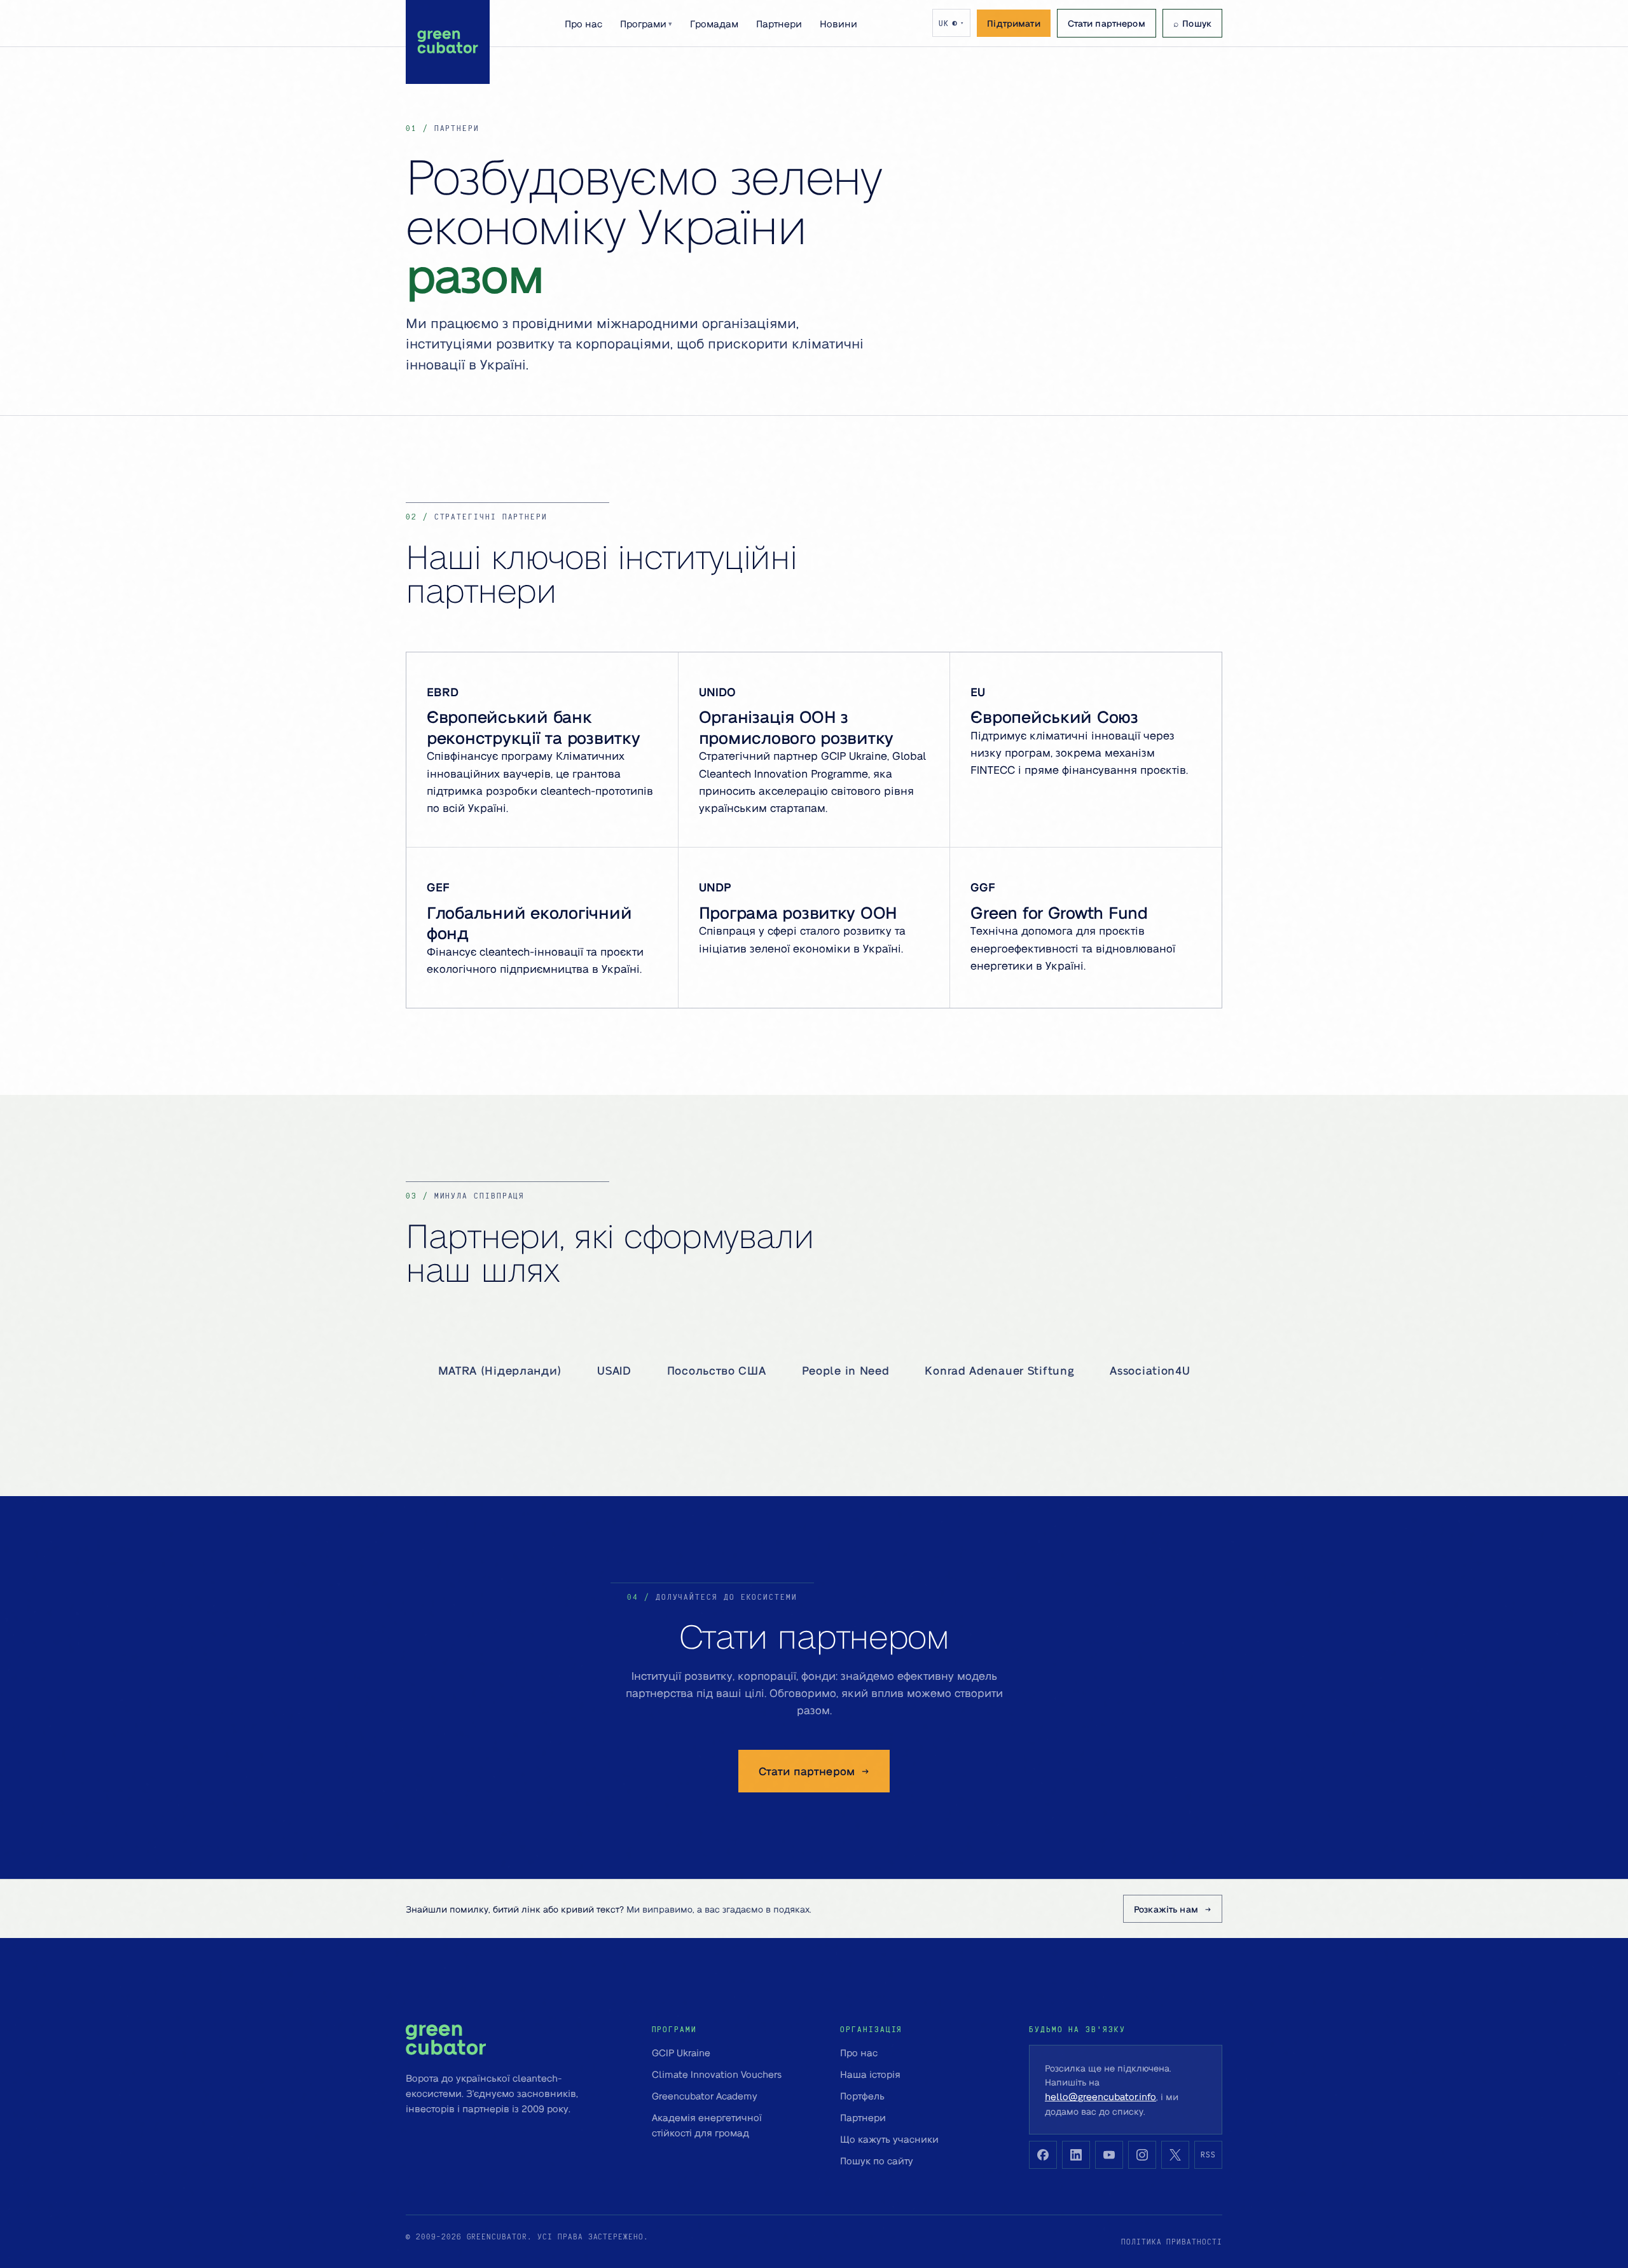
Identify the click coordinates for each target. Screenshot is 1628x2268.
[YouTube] (1109, 2155)
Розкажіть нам (1166, 1909)
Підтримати (1013, 23)
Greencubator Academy (705, 2096)
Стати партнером (1107, 23)
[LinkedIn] (1076, 2155)
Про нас (583, 24)
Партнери (779, 24)
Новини (838, 24)
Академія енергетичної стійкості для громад (707, 2125)
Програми (646, 24)
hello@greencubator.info (1100, 2096)
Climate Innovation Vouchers (717, 2074)
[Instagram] (1142, 2155)
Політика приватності (1172, 2242)
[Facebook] (1043, 2155)
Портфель (862, 2096)
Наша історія (870, 2074)
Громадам (714, 24)
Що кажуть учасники (889, 2139)
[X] (1175, 2155)
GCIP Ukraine (681, 2052)
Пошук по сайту (877, 2161)
